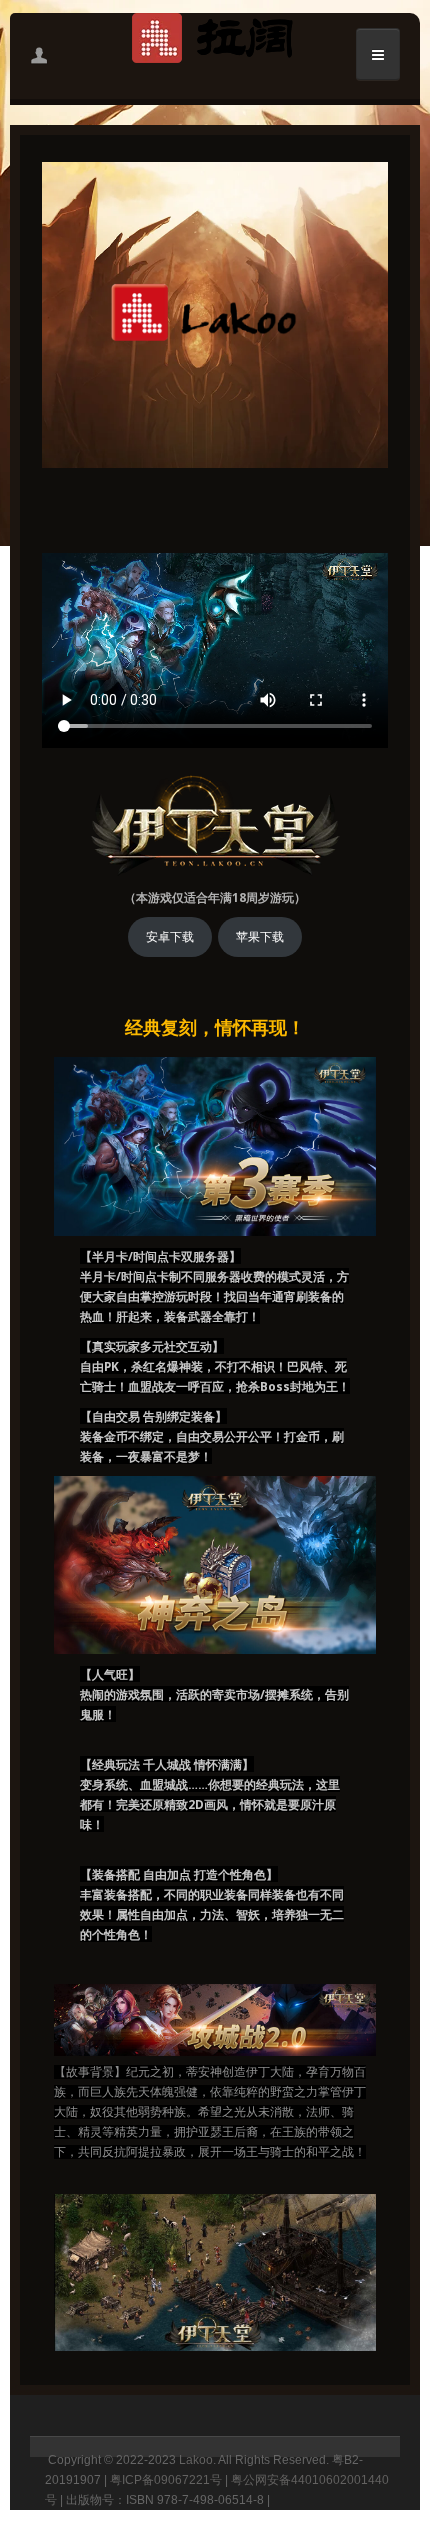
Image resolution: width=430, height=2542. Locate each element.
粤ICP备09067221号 (166, 2480)
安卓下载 (170, 937)
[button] (39, 55)
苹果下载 (260, 937)
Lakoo (196, 2460)
